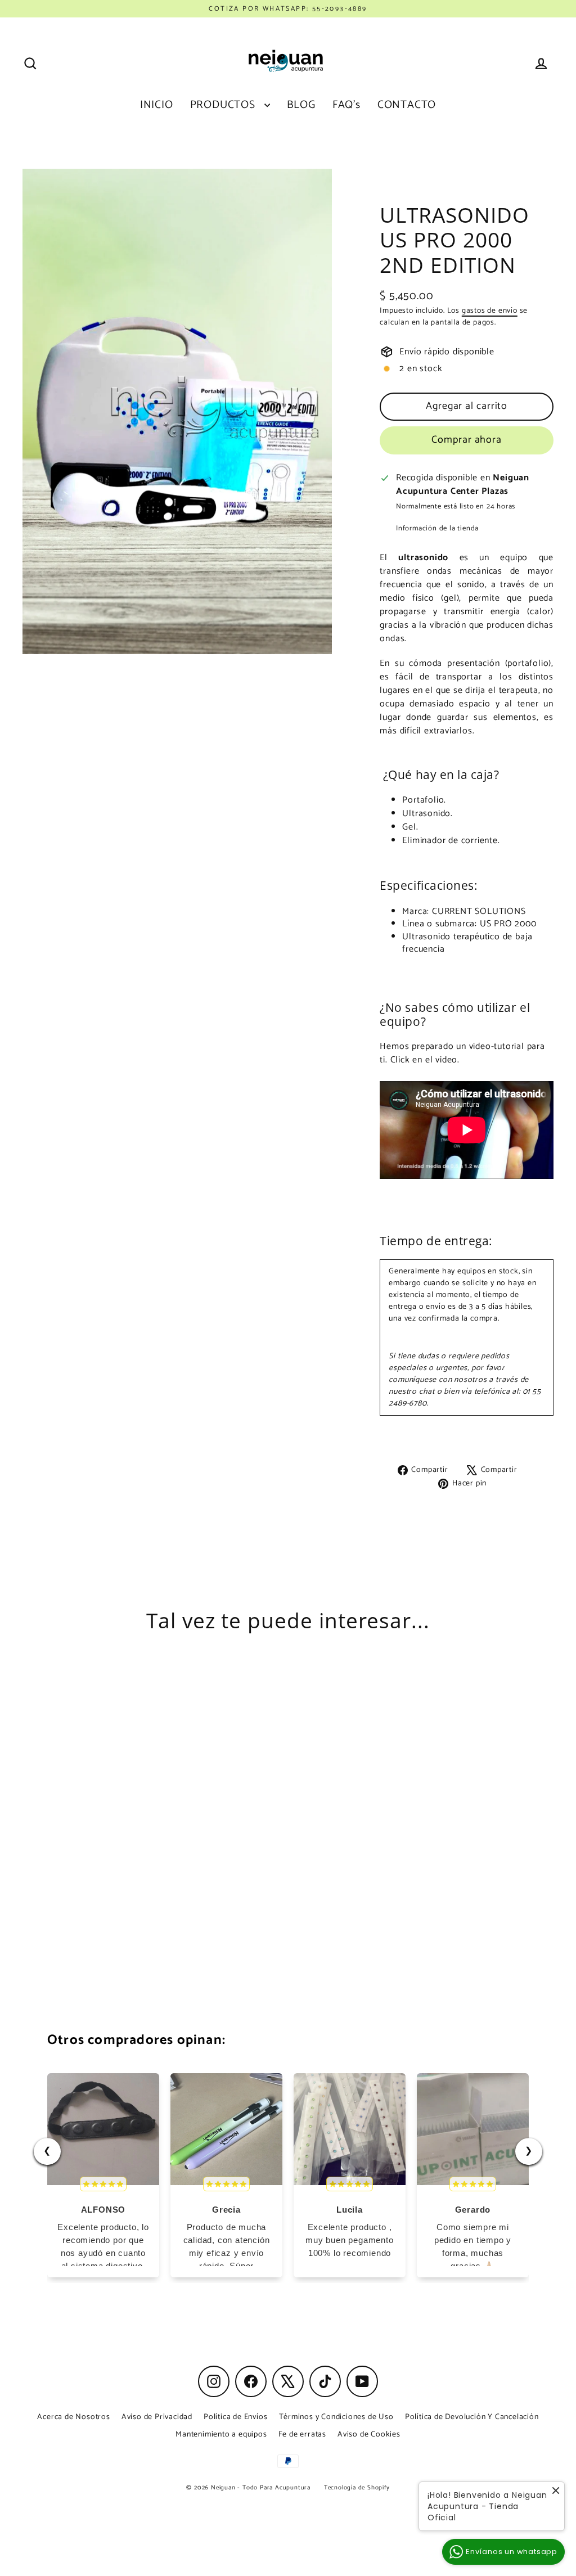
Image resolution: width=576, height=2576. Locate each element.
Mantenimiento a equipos (221, 2435)
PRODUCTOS (224, 105)
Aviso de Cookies (369, 2435)
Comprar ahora (467, 440)
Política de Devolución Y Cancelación (472, 2417)
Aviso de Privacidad (157, 2417)
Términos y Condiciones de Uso (336, 2417)
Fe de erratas (302, 2435)
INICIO (157, 105)
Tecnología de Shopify (357, 2488)
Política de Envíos (235, 2417)
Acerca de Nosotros (73, 2417)
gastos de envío (490, 310)
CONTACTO (407, 105)
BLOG (301, 105)
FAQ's (346, 105)
